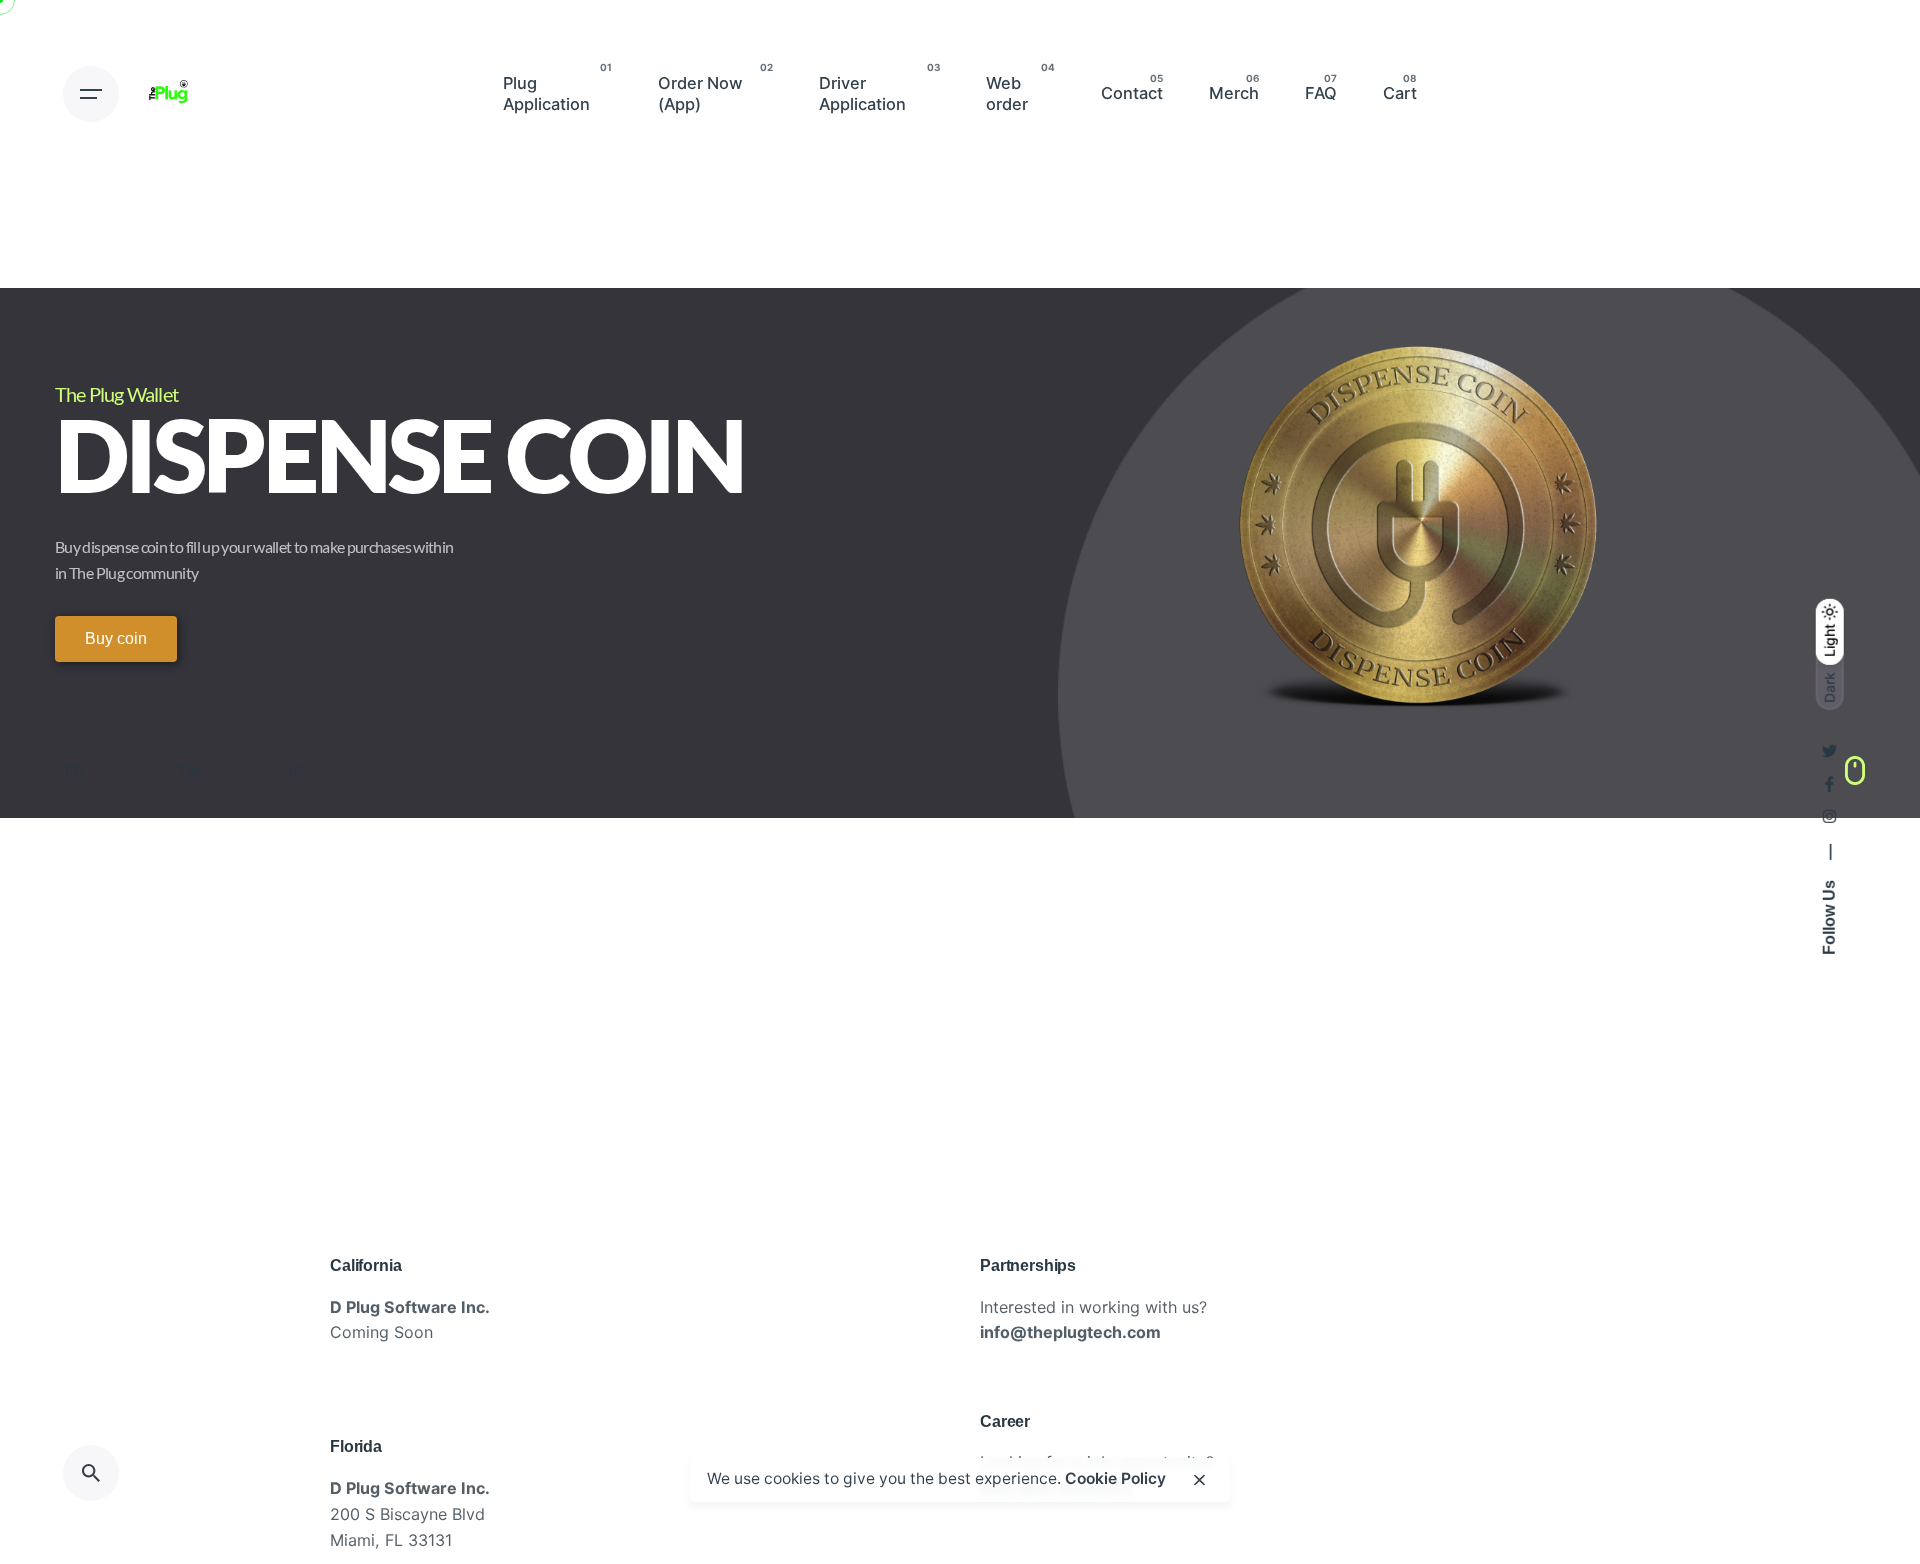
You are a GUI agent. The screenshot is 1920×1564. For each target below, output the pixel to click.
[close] (1200, 1480)
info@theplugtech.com (1070, 1332)
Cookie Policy (1115, 1478)
